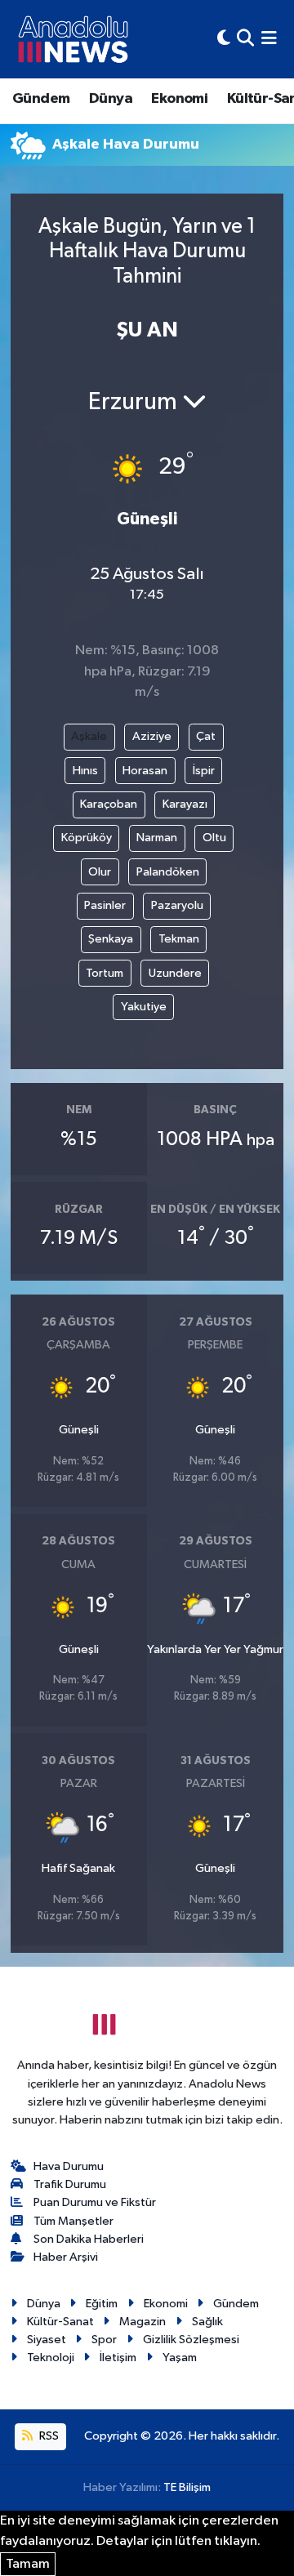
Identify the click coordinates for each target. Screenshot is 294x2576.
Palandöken (168, 872)
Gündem (41, 99)
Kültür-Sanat (60, 2322)
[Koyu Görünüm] (224, 39)
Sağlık (207, 2322)
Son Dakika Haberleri (89, 2239)
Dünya (111, 99)
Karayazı (185, 804)
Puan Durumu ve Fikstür (95, 2202)
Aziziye (152, 736)
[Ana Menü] (269, 39)
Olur (100, 872)
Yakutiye (144, 1007)
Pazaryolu (177, 905)
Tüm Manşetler (73, 2221)
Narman (157, 838)
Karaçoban (109, 804)
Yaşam (180, 2358)
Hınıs (85, 771)
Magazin (143, 2322)
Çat (206, 736)
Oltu (214, 838)
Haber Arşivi (66, 2257)
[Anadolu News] (73, 39)
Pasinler (105, 905)
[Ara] (245, 39)
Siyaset (47, 2340)
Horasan (145, 771)
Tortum (105, 973)
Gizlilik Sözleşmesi (191, 2340)
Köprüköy (87, 838)
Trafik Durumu (70, 2184)
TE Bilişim (187, 2487)
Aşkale (89, 736)
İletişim (118, 2358)
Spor (104, 2340)
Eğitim (102, 2304)
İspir (204, 771)
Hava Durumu (69, 2166)
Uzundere (175, 973)
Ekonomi (179, 99)
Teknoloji (51, 2358)
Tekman (179, 939)
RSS (48, 2436)
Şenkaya (111, 939)
